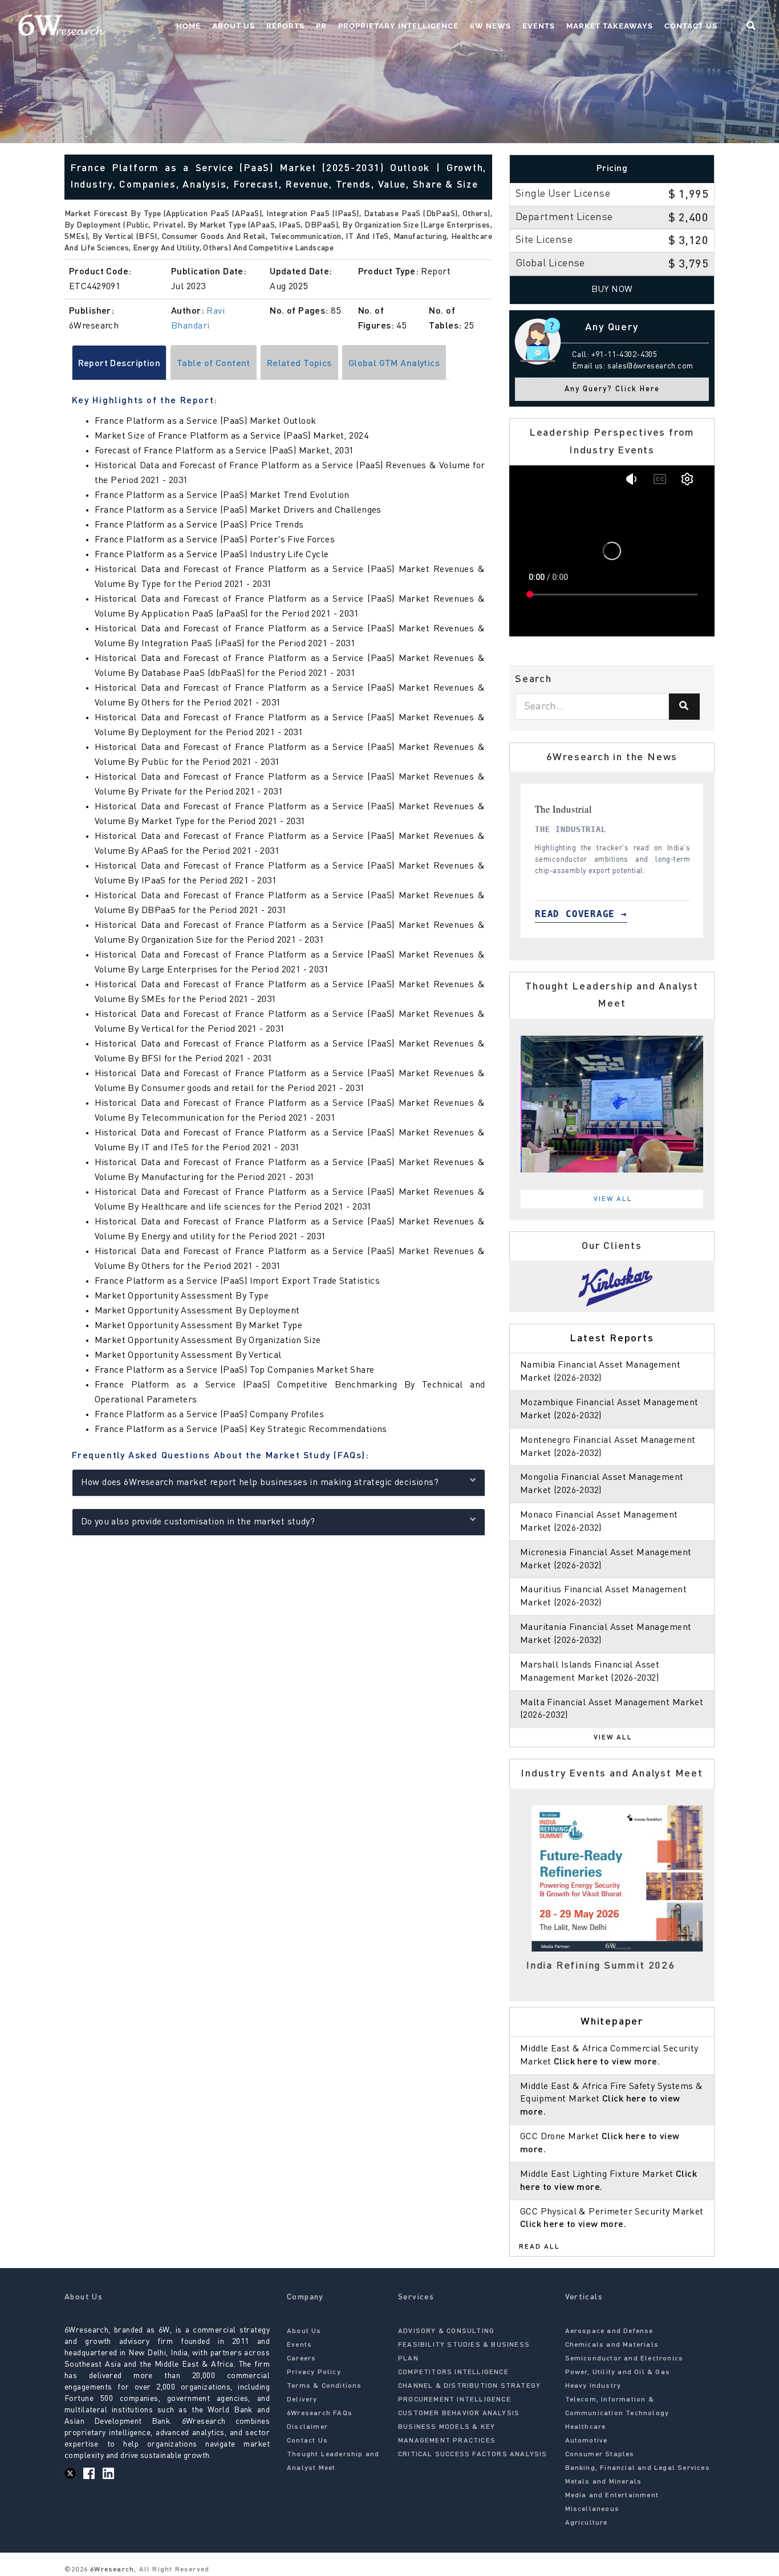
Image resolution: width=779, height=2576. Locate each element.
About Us (234, 26)
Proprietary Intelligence (398, 26)
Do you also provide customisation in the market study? (198, 1522)
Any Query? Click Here (612, 389)
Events (539, 26)
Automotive (587, 2441)
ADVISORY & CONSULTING (446, 2331)
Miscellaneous (593, 2509)
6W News (490, 26)
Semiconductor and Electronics (624, 2359)
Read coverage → (594, 914)
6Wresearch (111, 2570)
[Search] (684, 707)
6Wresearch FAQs (320, 2413)
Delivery (302, 2400)
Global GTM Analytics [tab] (394, 364)
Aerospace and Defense (609, 2331)
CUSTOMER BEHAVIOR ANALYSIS (459, 2413)
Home (188, 26)
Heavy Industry (593, 2386)
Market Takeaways (610, 26)
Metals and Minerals (604, 2482)
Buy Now (612, 290)
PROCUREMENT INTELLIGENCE (455, 2400)
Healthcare (586, 2427)
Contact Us (691, 26)
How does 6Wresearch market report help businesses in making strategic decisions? (260, 1483)
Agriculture (587, 2523)
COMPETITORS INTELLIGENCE (453, 2372)
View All (613, 1199)
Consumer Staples (600, 2455)
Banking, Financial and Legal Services (638, 2468)
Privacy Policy (314, 2372)
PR (321, 26)
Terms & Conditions (324, 2386)
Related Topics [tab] (299, 364)
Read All (539, 2247)
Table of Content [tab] (214, 364)
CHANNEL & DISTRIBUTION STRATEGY (469, 2386)
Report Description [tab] (119, 364)
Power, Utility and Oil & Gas (618, 2372)
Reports (285, 26)
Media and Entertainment (612, 2496)
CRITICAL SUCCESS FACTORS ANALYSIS (473, 2455)
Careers (301, 2359)
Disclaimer (307, 2427)
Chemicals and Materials (612, 2345)
